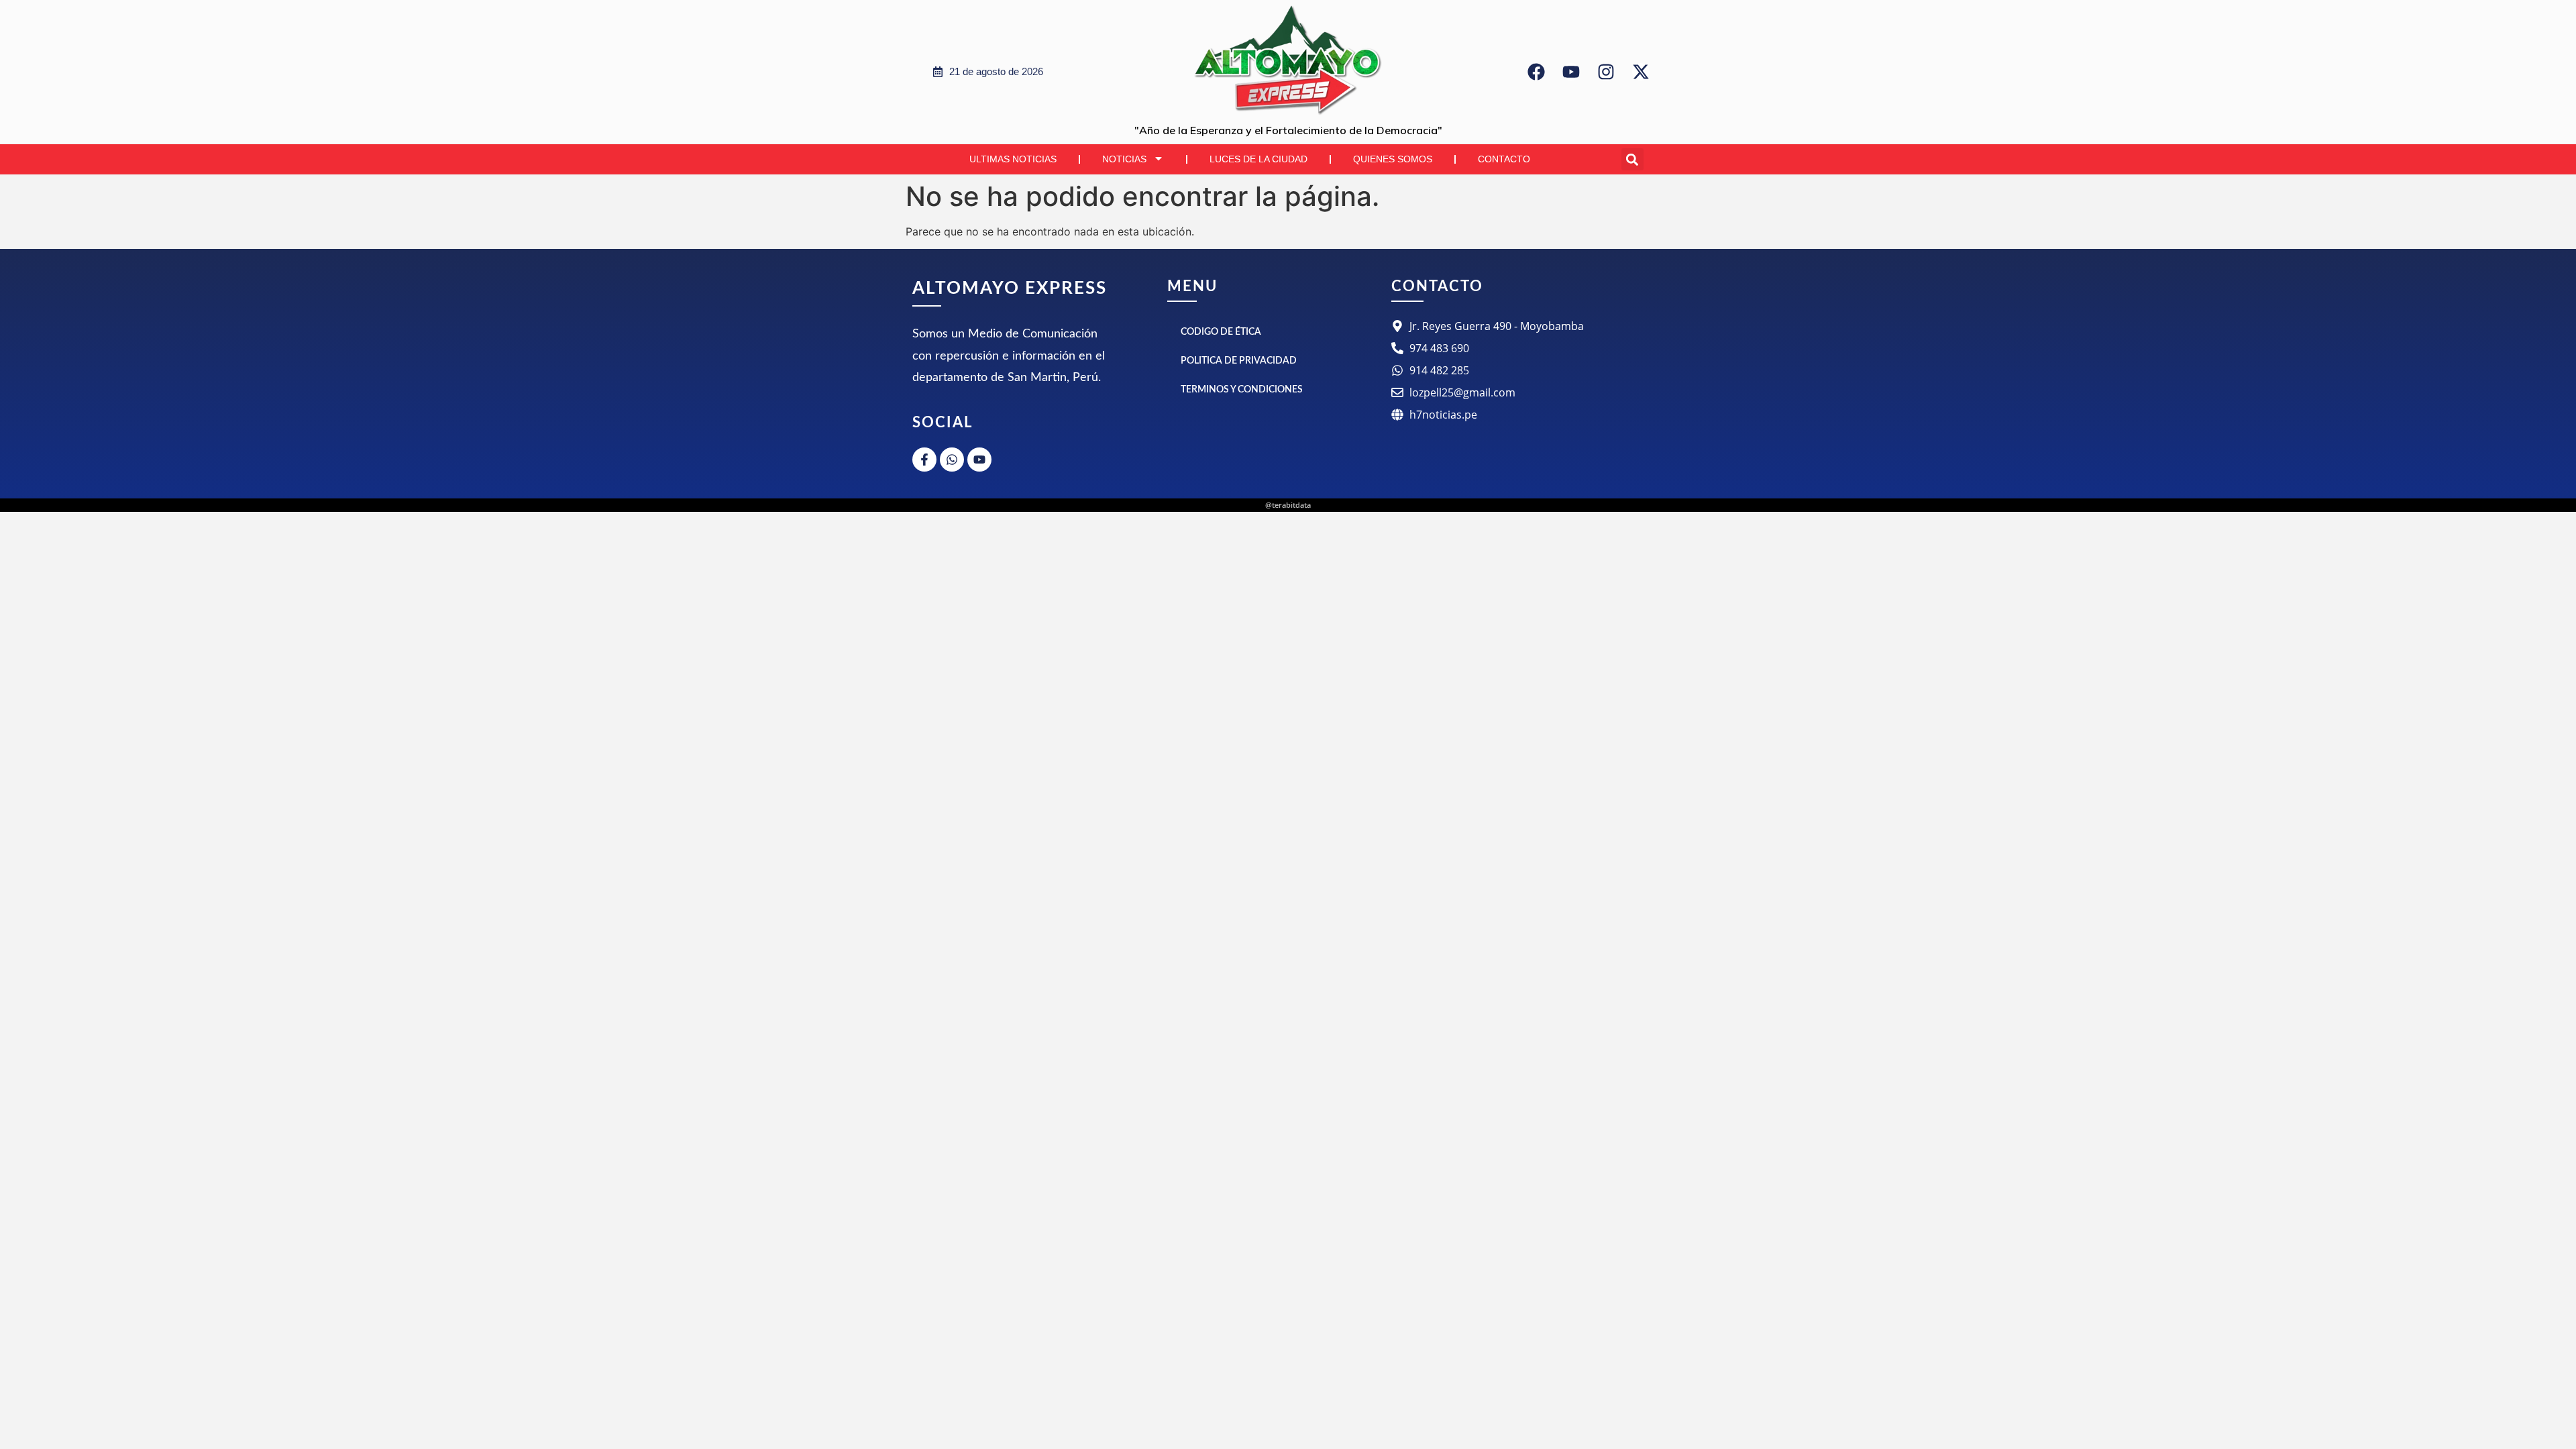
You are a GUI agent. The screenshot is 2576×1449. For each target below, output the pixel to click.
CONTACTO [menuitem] (1504, 159)
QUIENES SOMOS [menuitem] (1393, 159)
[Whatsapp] (952, 460)
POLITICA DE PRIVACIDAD (1239, 361)
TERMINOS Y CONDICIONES (1242, 390)
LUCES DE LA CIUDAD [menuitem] (1258, 159)
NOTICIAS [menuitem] (1124, 159)
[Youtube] (1571, 72)
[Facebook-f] (924, 460)
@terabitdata (1288, 505)
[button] (1632, 159)
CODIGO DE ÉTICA (1221, 332)
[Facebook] (1536, 72)
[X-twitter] (1641, 72)
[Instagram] (1606, 72)
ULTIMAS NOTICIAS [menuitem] (1013, 159)
